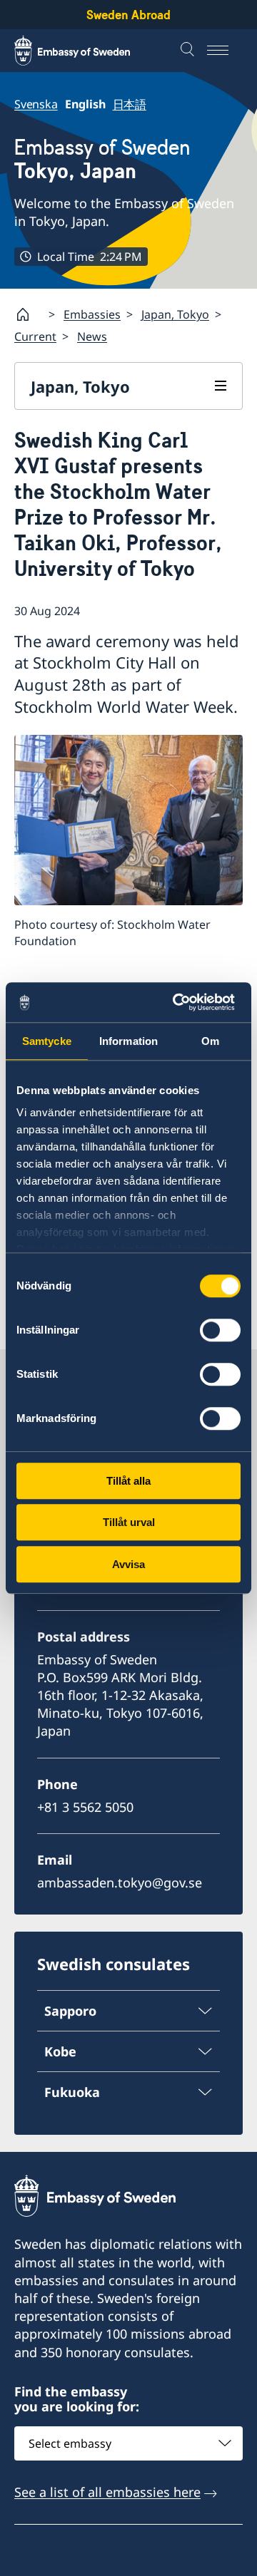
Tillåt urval (129, 1522)
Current (35, 336)
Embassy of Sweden (102, 159)
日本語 (130, 104)
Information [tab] (128, 1041)
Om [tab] (210, 1041)
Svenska (36, 104)
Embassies (92, 314)
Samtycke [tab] (47, 1041)
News (92, 336)
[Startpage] (29, 314)
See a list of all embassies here (107, 2492)
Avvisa (128, 1564)
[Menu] (225, 51)
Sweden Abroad (128, 15)
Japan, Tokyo (175, 314)
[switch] (220, 1330)
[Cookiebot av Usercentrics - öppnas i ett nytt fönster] (181, 1002)
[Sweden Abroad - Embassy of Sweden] (86, 51)
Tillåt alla (128, 1481)
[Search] (189, 51)
